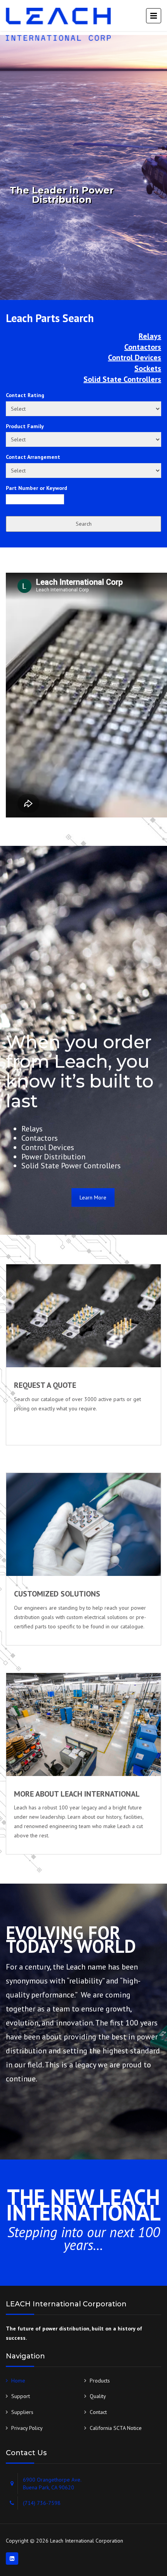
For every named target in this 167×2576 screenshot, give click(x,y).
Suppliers (22, 2412)
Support (21, 2396)
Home (18, 2381)
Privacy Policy (27, 2428)
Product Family (25, 426)
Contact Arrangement (33, 457)
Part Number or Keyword (37, 488)
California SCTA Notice (116, 2428)
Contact (98, 2412)
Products (100, 2381)
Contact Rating (25, 395)
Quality (98, 2396)
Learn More (93, 1197)
